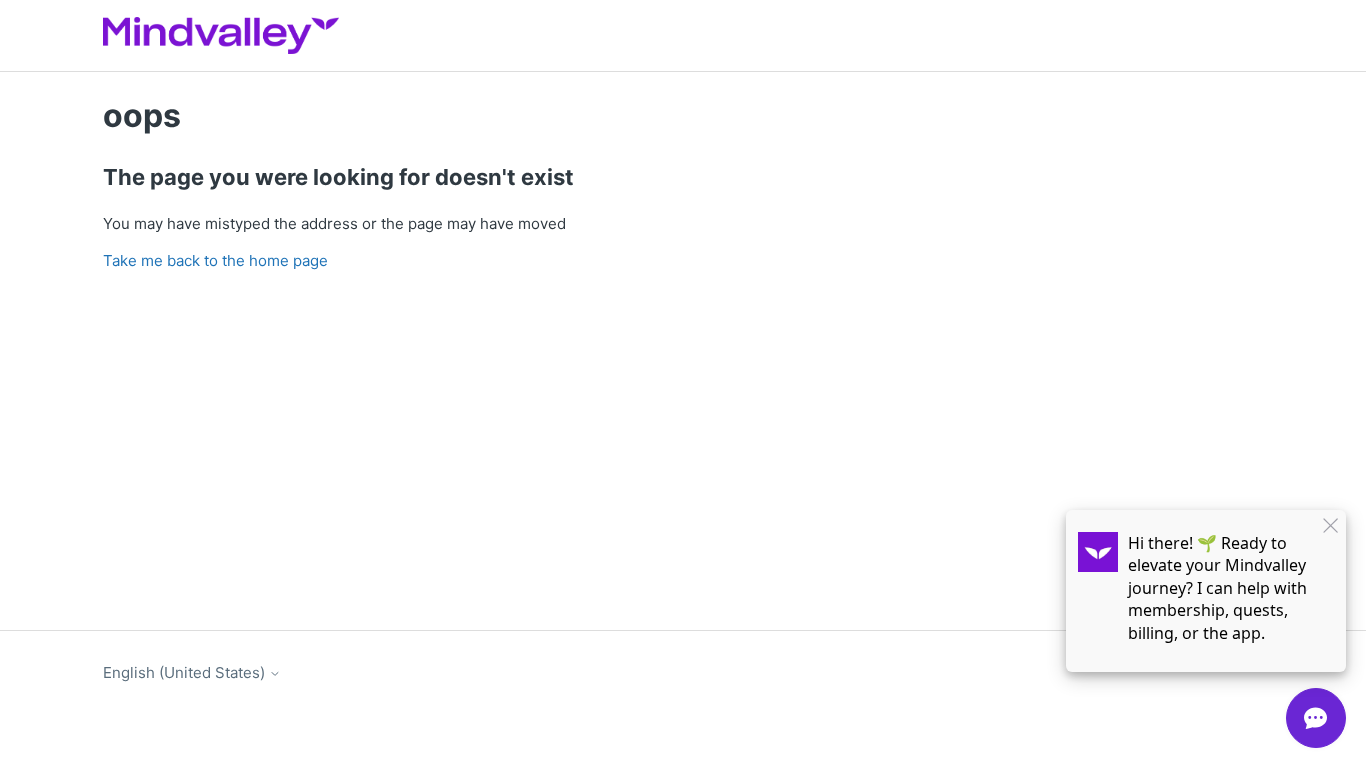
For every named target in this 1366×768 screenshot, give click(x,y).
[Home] (221, 35)
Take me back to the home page (215, 260)
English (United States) (186, 672)
